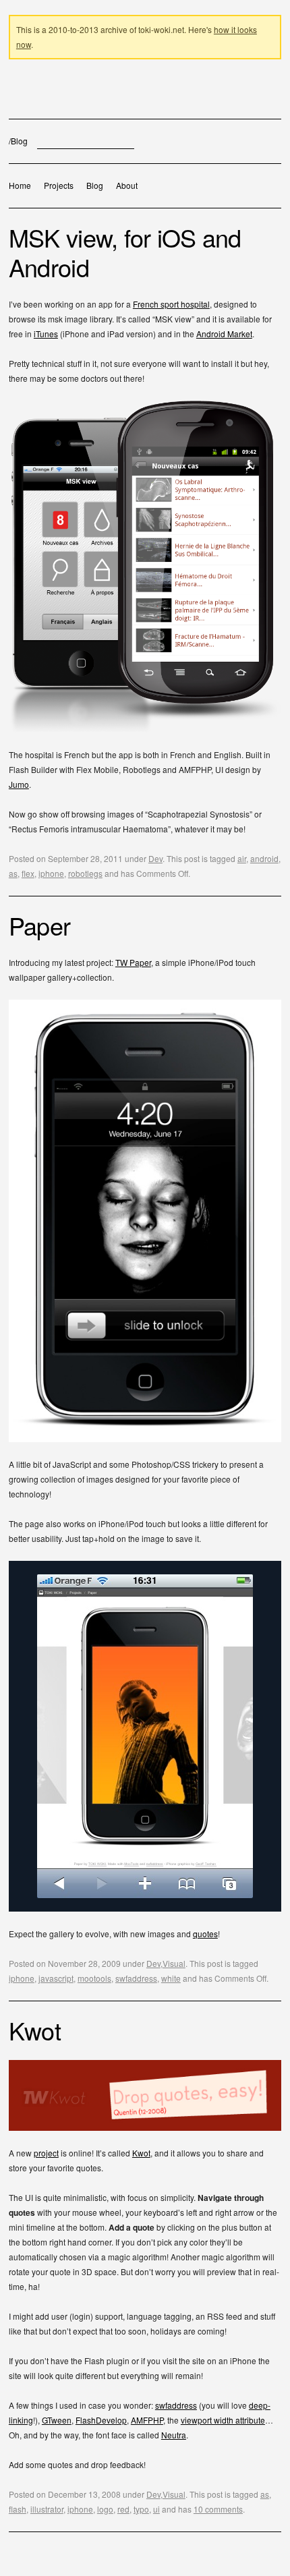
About (127, 185)
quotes (205, 1934)
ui (156, 2509)
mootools (94, 1978)
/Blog (18, 141)
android (264, 858)
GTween (57, 2420)
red (123, 2509)
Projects (59, 185)
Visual (174, 1963)
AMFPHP (147, 2420)
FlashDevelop (101, 2420)
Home (20, 185)
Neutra (174, 2435)
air (242, 858)
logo (105, 2509)
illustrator (47, 2509)
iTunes (46, 334)
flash (18, 2509)
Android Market (224, 334)
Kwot (141, 2153)
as (13, 873)
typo (141, 2509)
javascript (56, 1978)
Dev (155, 858)
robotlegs (85, 873)
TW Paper (133, 962)
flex (28, 873)
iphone (51, 873)
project (46, 2153)
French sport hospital (171, 304)
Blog (95, 185)
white (171, 1978)
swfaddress (136, 1978)
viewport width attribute (223, 2420)
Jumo (19, 784)
